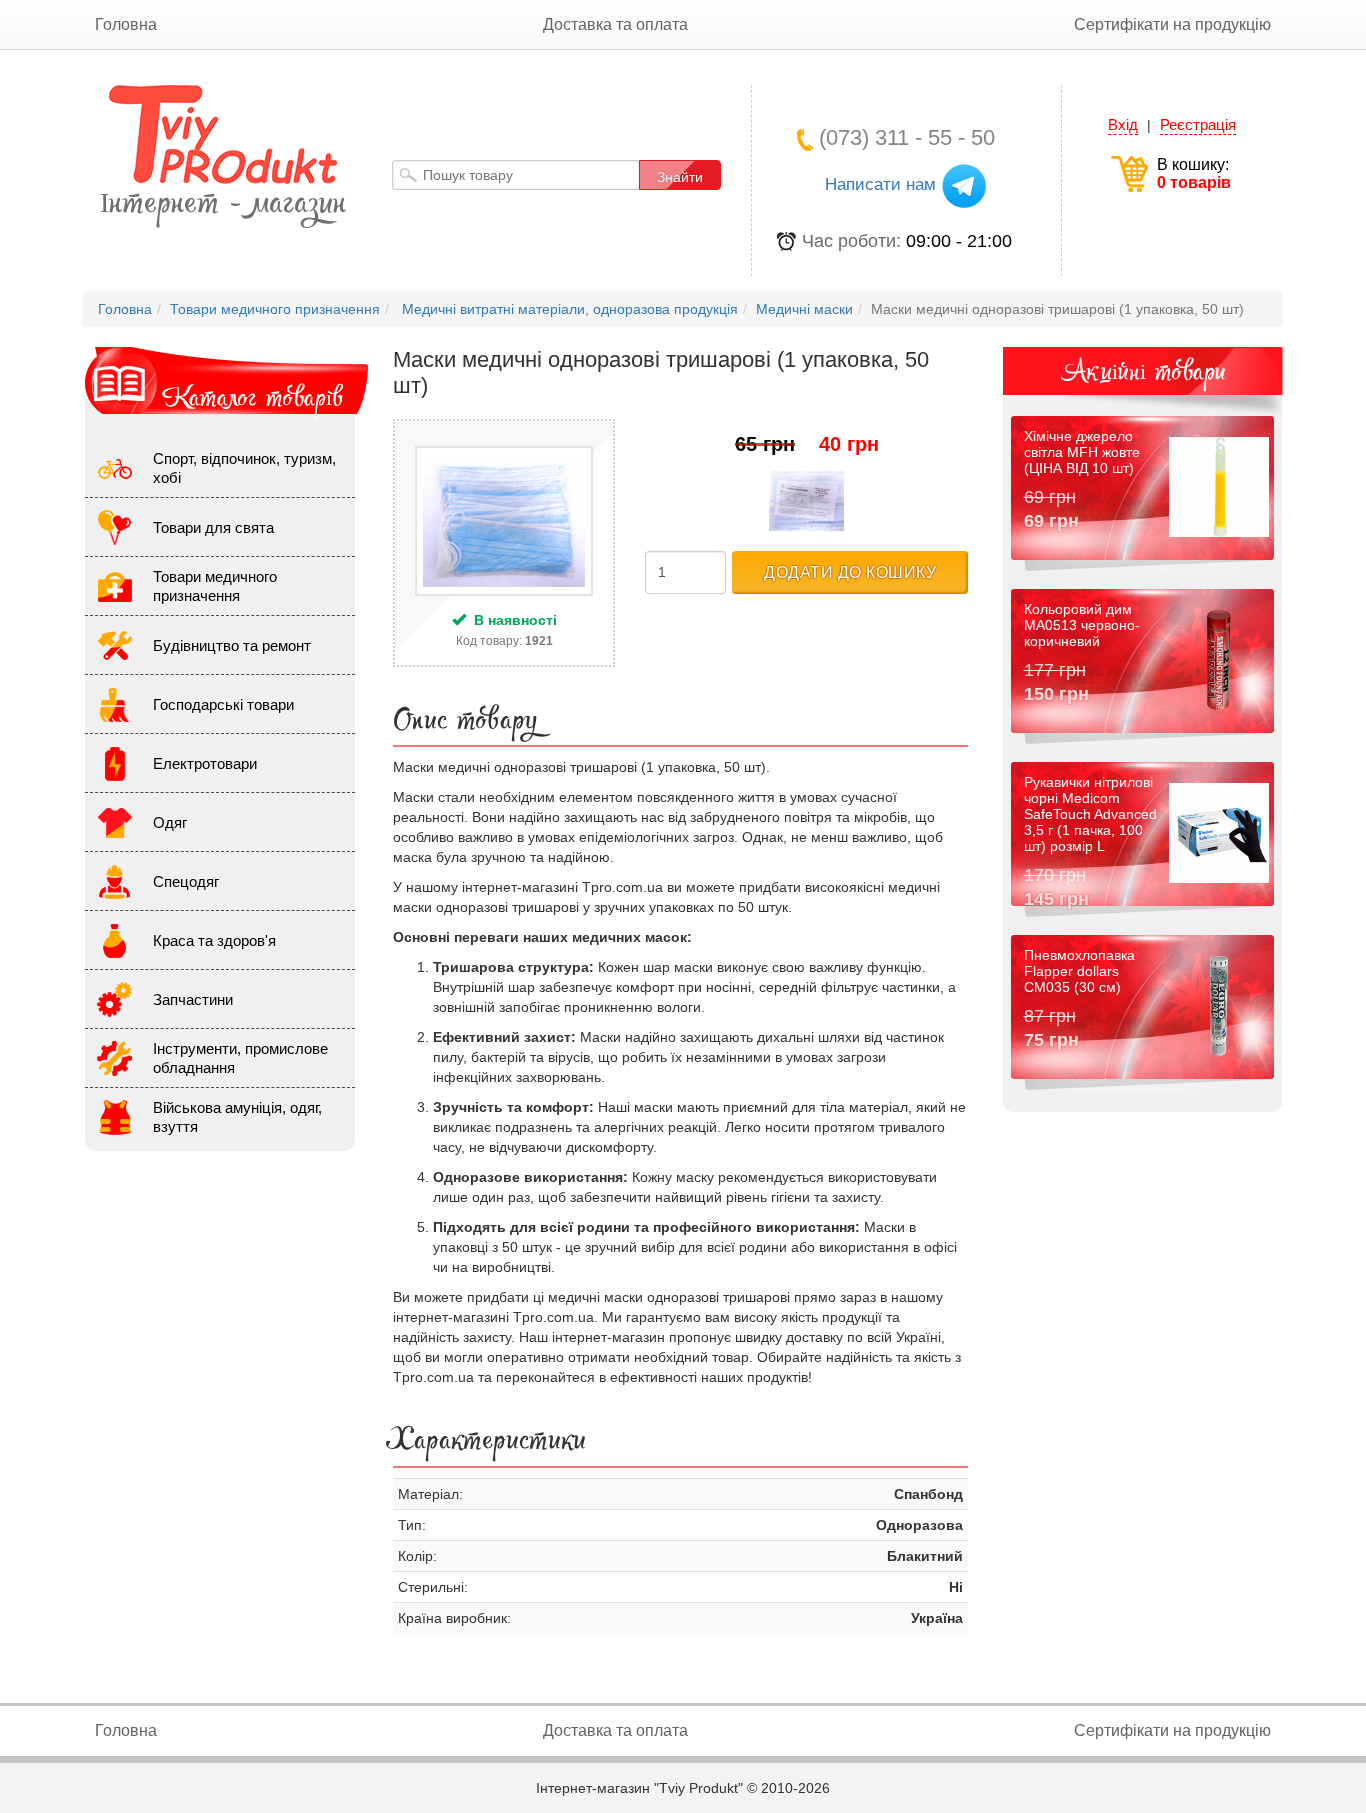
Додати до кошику (850, 572)
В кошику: (1194, 173)
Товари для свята (213, 527)
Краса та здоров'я (214, 940)
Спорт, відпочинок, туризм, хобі (244, 468)
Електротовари (205, 763)
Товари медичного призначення (215, 586)
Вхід (1123, 124)
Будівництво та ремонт (232, 645)
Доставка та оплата (615, 24)
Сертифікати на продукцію (1172, 24)
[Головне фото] (504, 521)
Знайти (680, 177)
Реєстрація (1198, 124)
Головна (126, 24)
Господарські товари (223, 704)
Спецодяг (186, 881)
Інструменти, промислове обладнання (240, 1058)
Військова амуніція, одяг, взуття (237, 1117)
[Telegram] (964, 185)
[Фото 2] (807, 501)
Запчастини (193, 999)
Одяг (170, 822)
